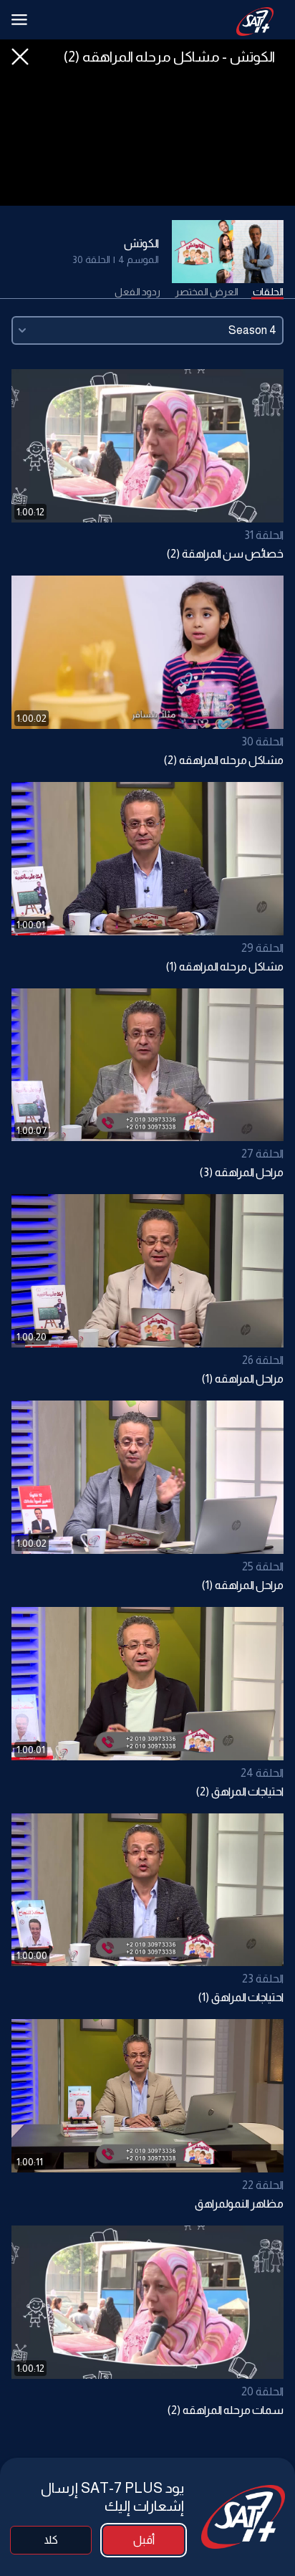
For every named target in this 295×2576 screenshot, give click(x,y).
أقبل (144, 2540)
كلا (51, 2540)
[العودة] (20, 57)
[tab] (268, 292)
